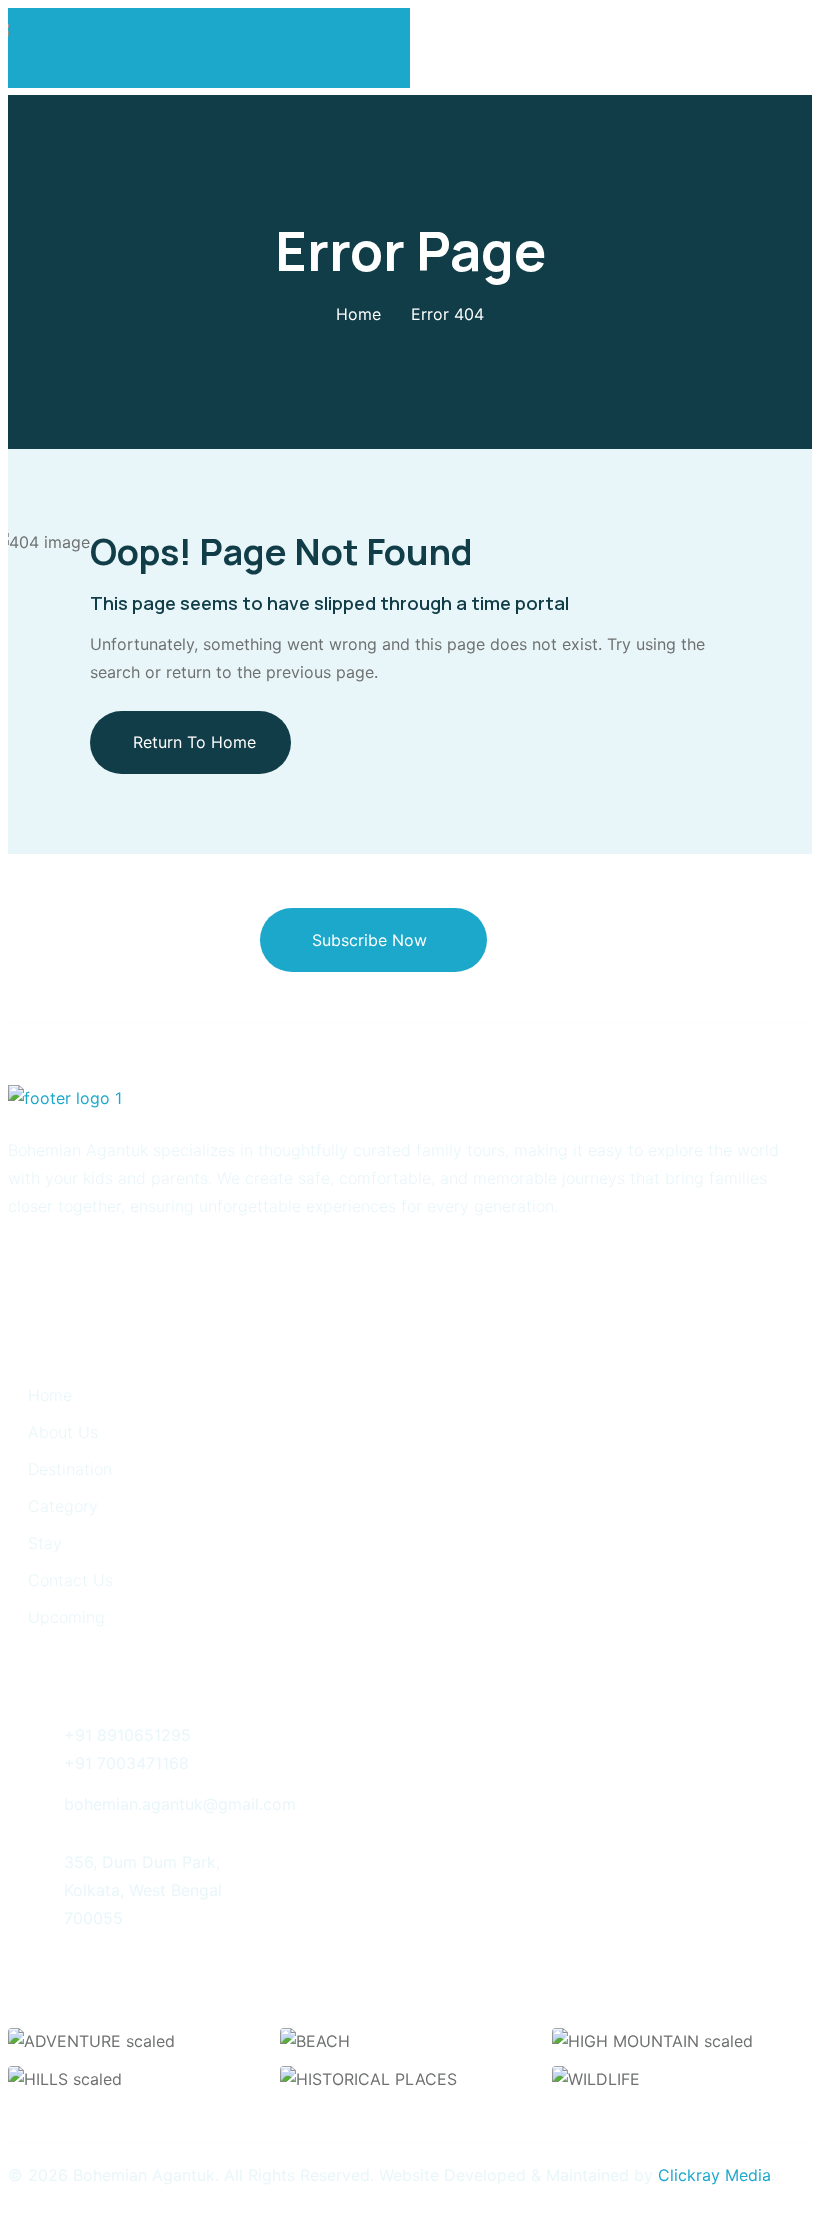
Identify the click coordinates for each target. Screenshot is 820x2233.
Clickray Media (714, 2175)
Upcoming (66, 1617)
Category (63, 1506)
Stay (45, 1543)
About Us (63, 1432)
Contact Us (70, 1580)
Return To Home (194, 742)
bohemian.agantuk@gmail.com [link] (180, 1804)
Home (358, 314)
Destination (70, 1469)
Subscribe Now (369, 940)
